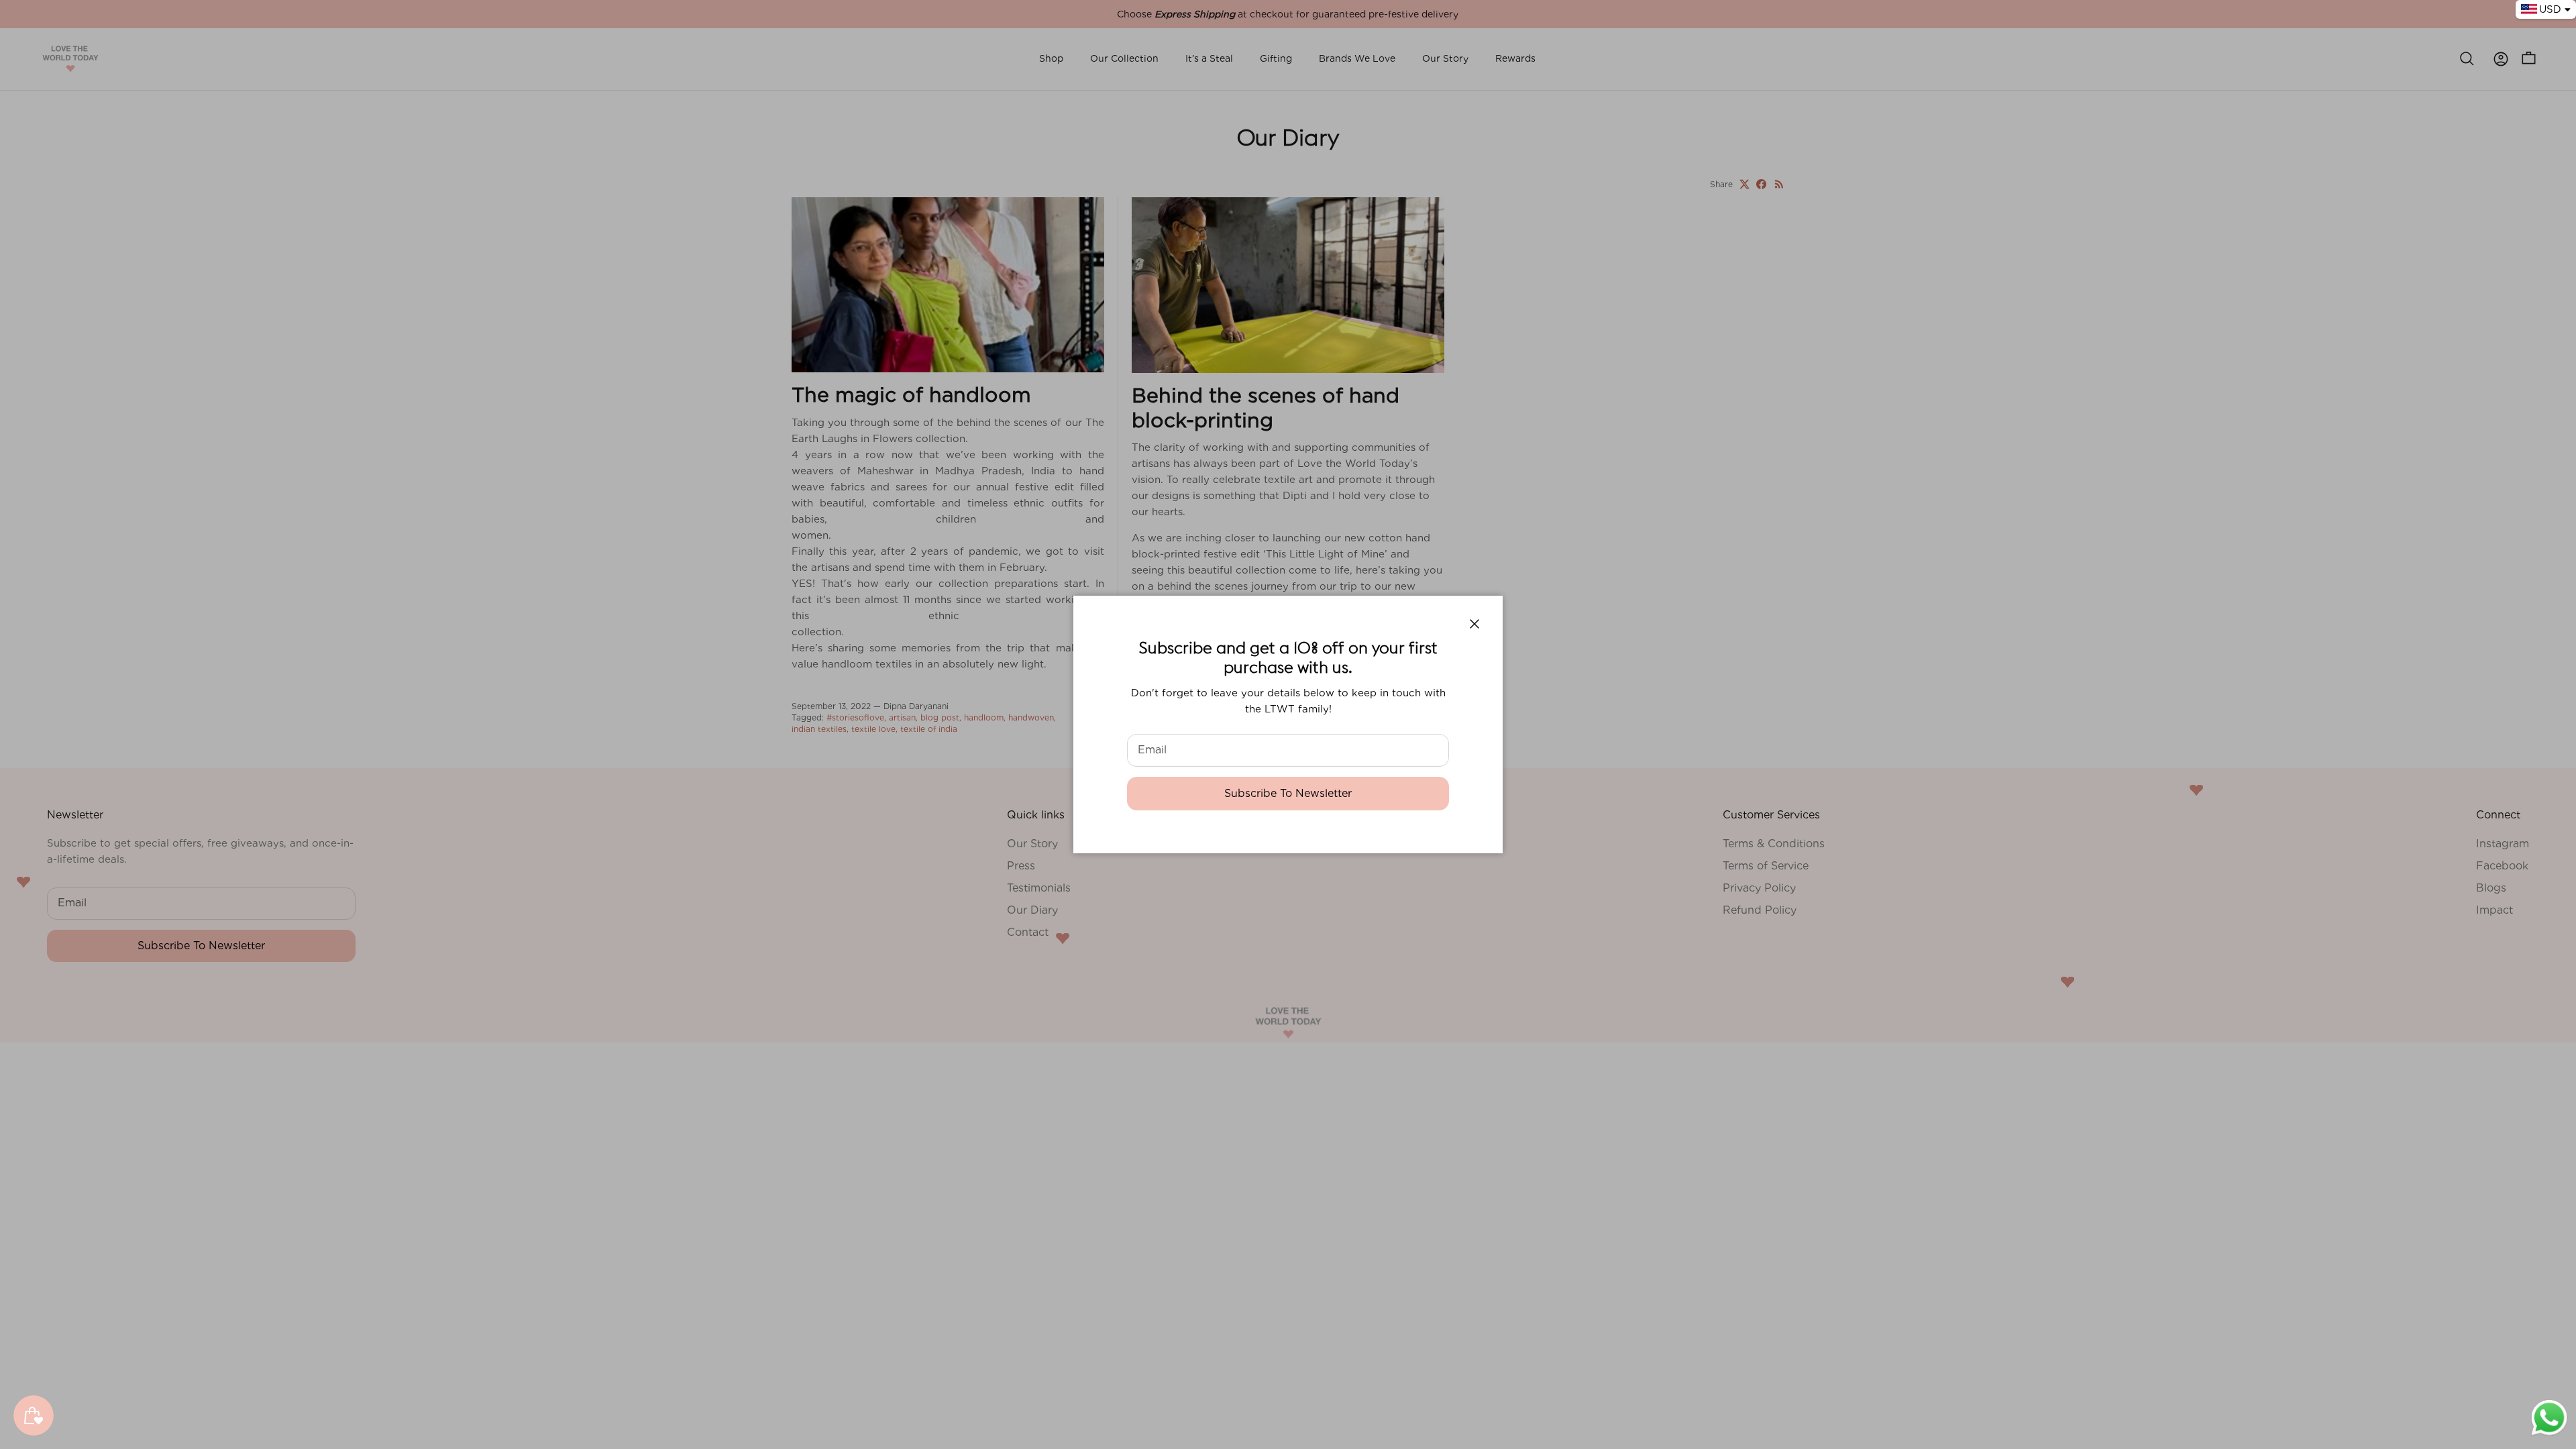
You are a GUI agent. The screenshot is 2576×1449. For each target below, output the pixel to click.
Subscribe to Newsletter (1288, 793)
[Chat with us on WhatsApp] (2549, 1434)
